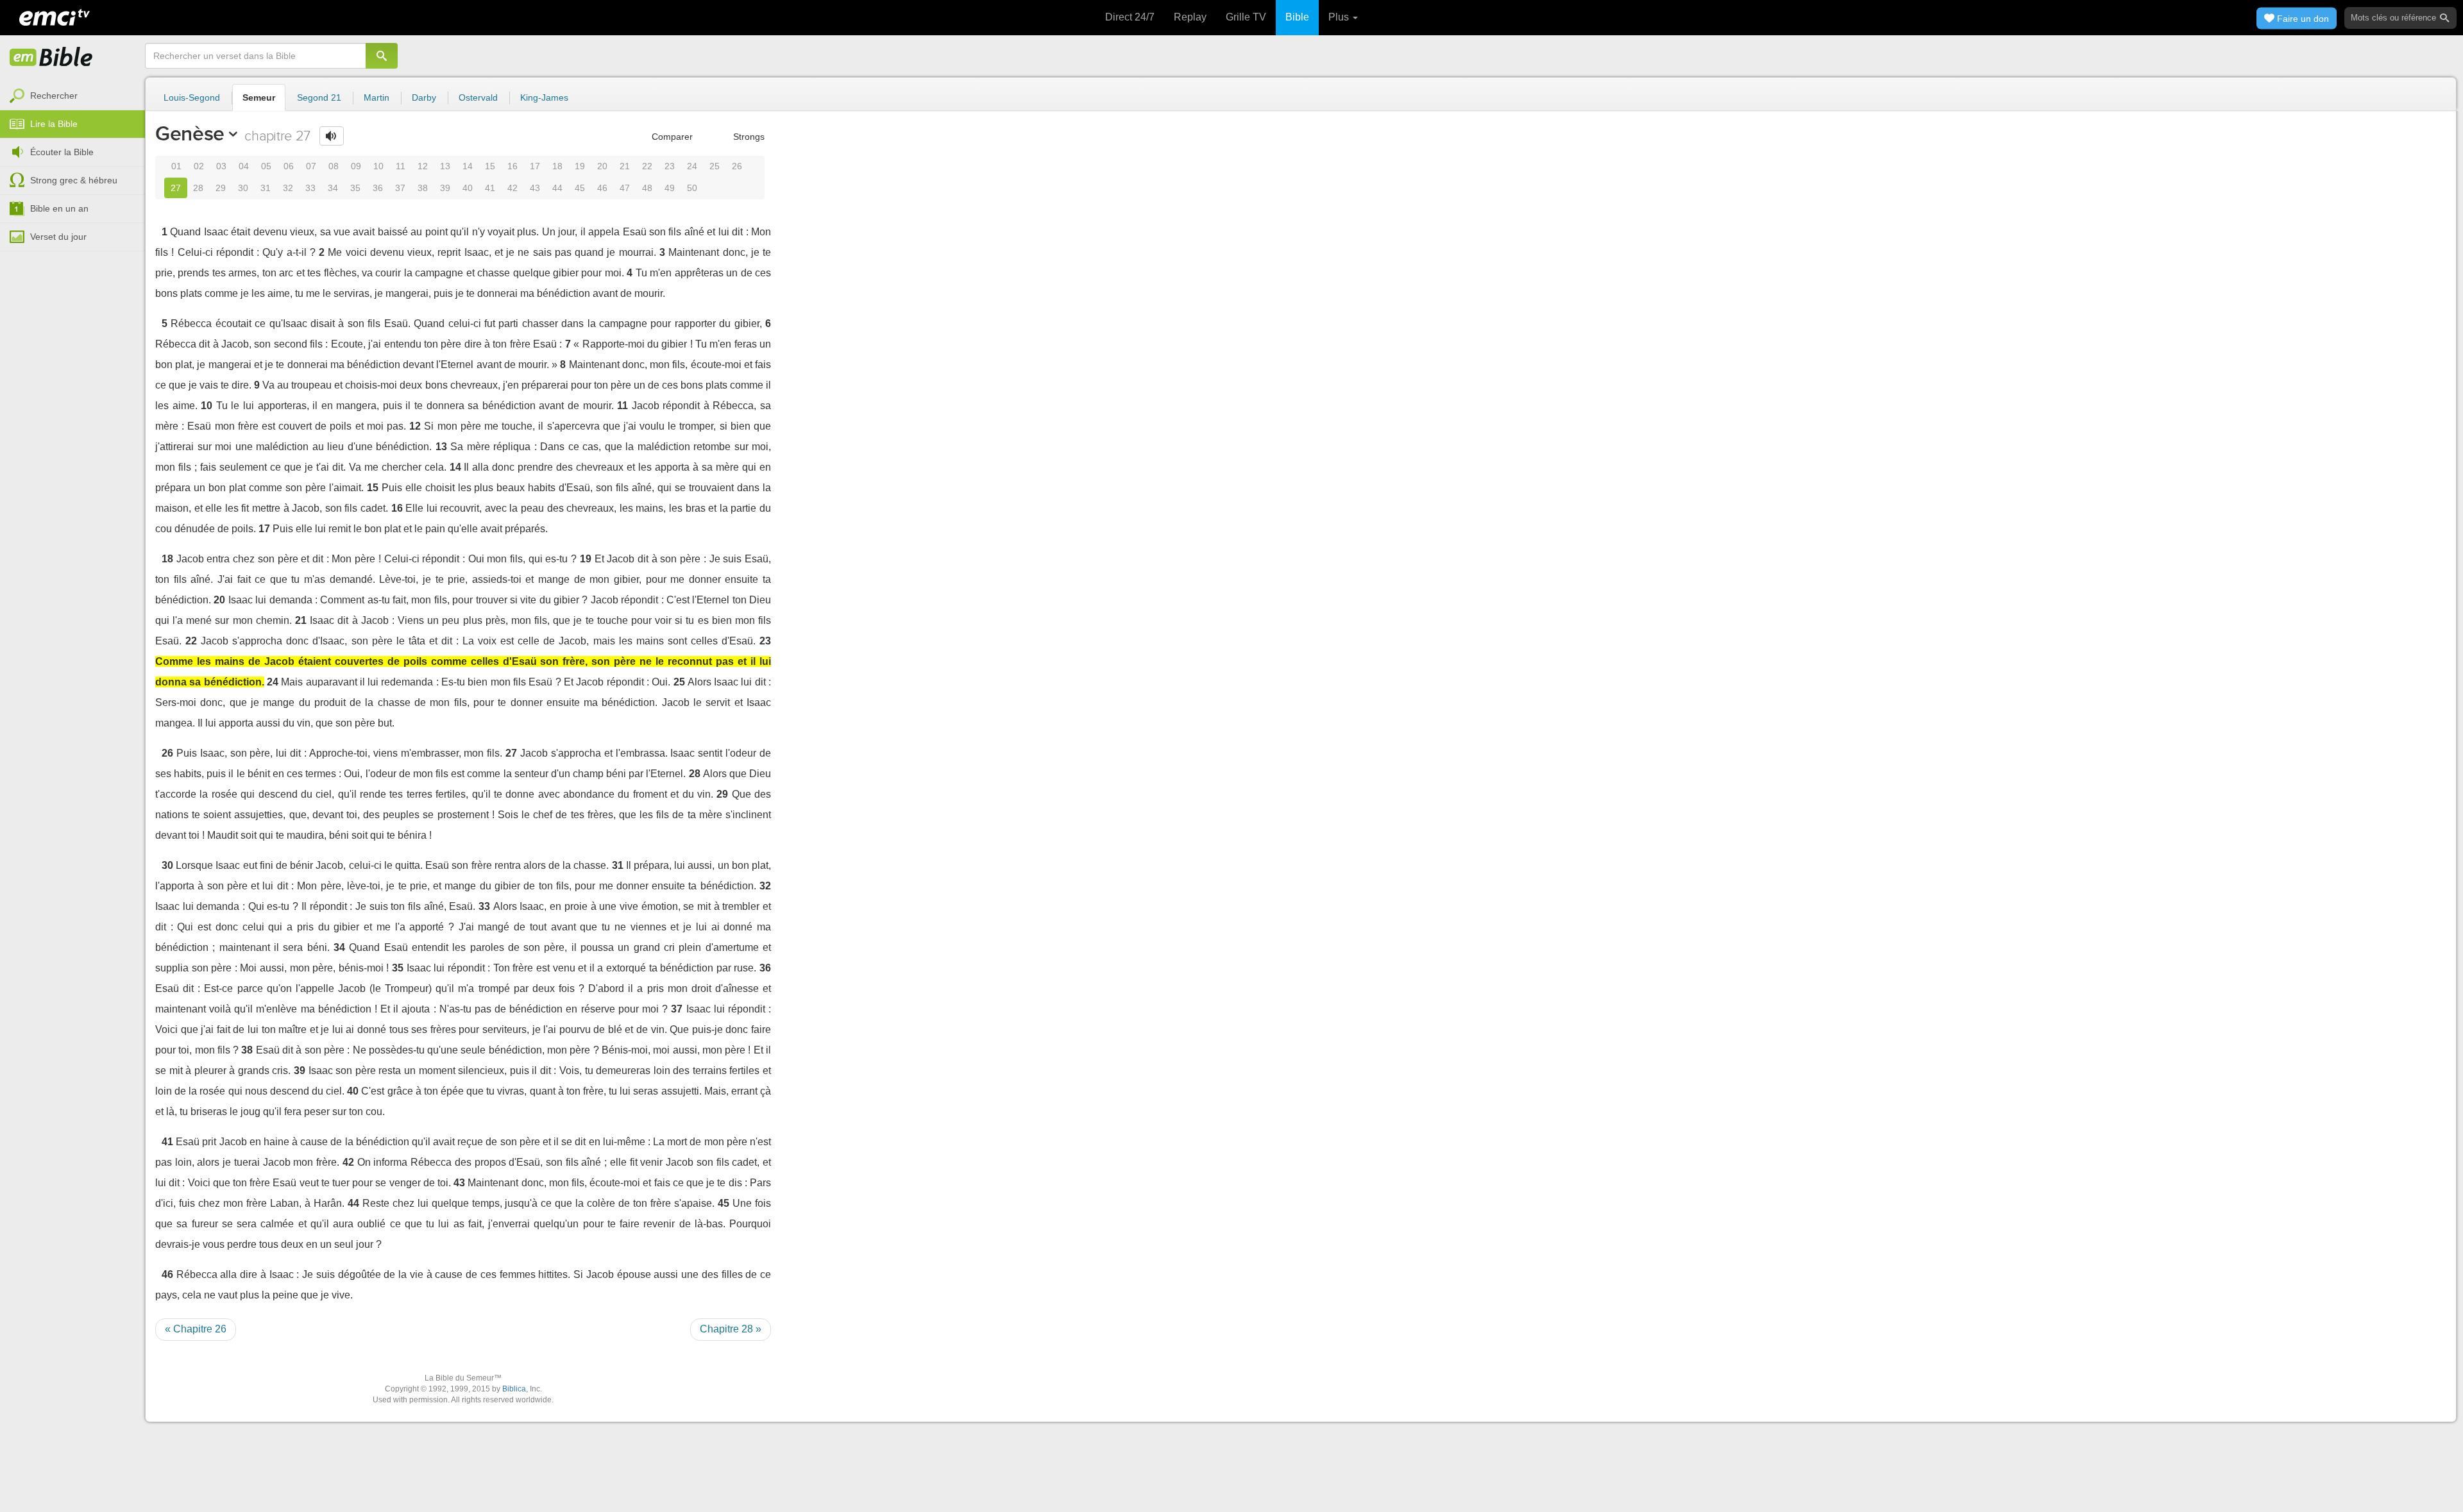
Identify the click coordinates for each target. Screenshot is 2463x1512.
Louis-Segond (192, 97)
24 (692, 166)
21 (625, 166)
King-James (544, 97)
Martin (377, 97)
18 (557, 166)
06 (289, 166)
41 (490, 188)
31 (266, 188)
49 (670, 188)
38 (423, 188)
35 (355, 188)
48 (647, 188)
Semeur (259, 97)
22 (647, 166)
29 (221, 188)
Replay (1190, 17)
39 (445, 188)
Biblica (514, 1389)
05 (266, 166)
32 (288, 188)
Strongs (748, 137)
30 (243, 188)
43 (535, 188)
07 (311, 166)
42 (512, 188)
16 (512, 166)
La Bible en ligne (51, 58)
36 (378, 188)
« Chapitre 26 (196, 1329)
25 (715, 166)
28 (198, 188)
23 (670, 166)
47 (625, 188)
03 (221, 166)
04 (244, 166)
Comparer (671, 137)
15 (490, 166)
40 (468, 188)
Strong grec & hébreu (74, 180)
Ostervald (478, 97)
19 (580, 166)
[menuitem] (72, 96)
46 (602, 188)
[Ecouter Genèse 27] (332, 136)
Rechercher (54, 96)
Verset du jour (58, 237)
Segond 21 (319, 97)
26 (737, 166)
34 (333, 188)
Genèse (190, 133)
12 (423, 166)
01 (176, 166)
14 (468, 166)
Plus (1340, 17)
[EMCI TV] (55, 16)
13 (445, 166)
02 (199, 166)
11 (401, 166)
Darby (424, 97)
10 (378, 166)
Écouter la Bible (62, 152)
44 (557, 188)
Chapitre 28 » (731, 1329)
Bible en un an (59, 208)
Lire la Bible (54, 124)
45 (580, 188)
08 (334, 166)
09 (356, 166)
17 (535, 166)
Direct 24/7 (1130, 17)
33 (310, 188)
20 (602, 166)
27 (176, 188)
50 (692, 188)
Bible (1297, 17)
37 (400, 188)
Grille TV (1246, 17)
